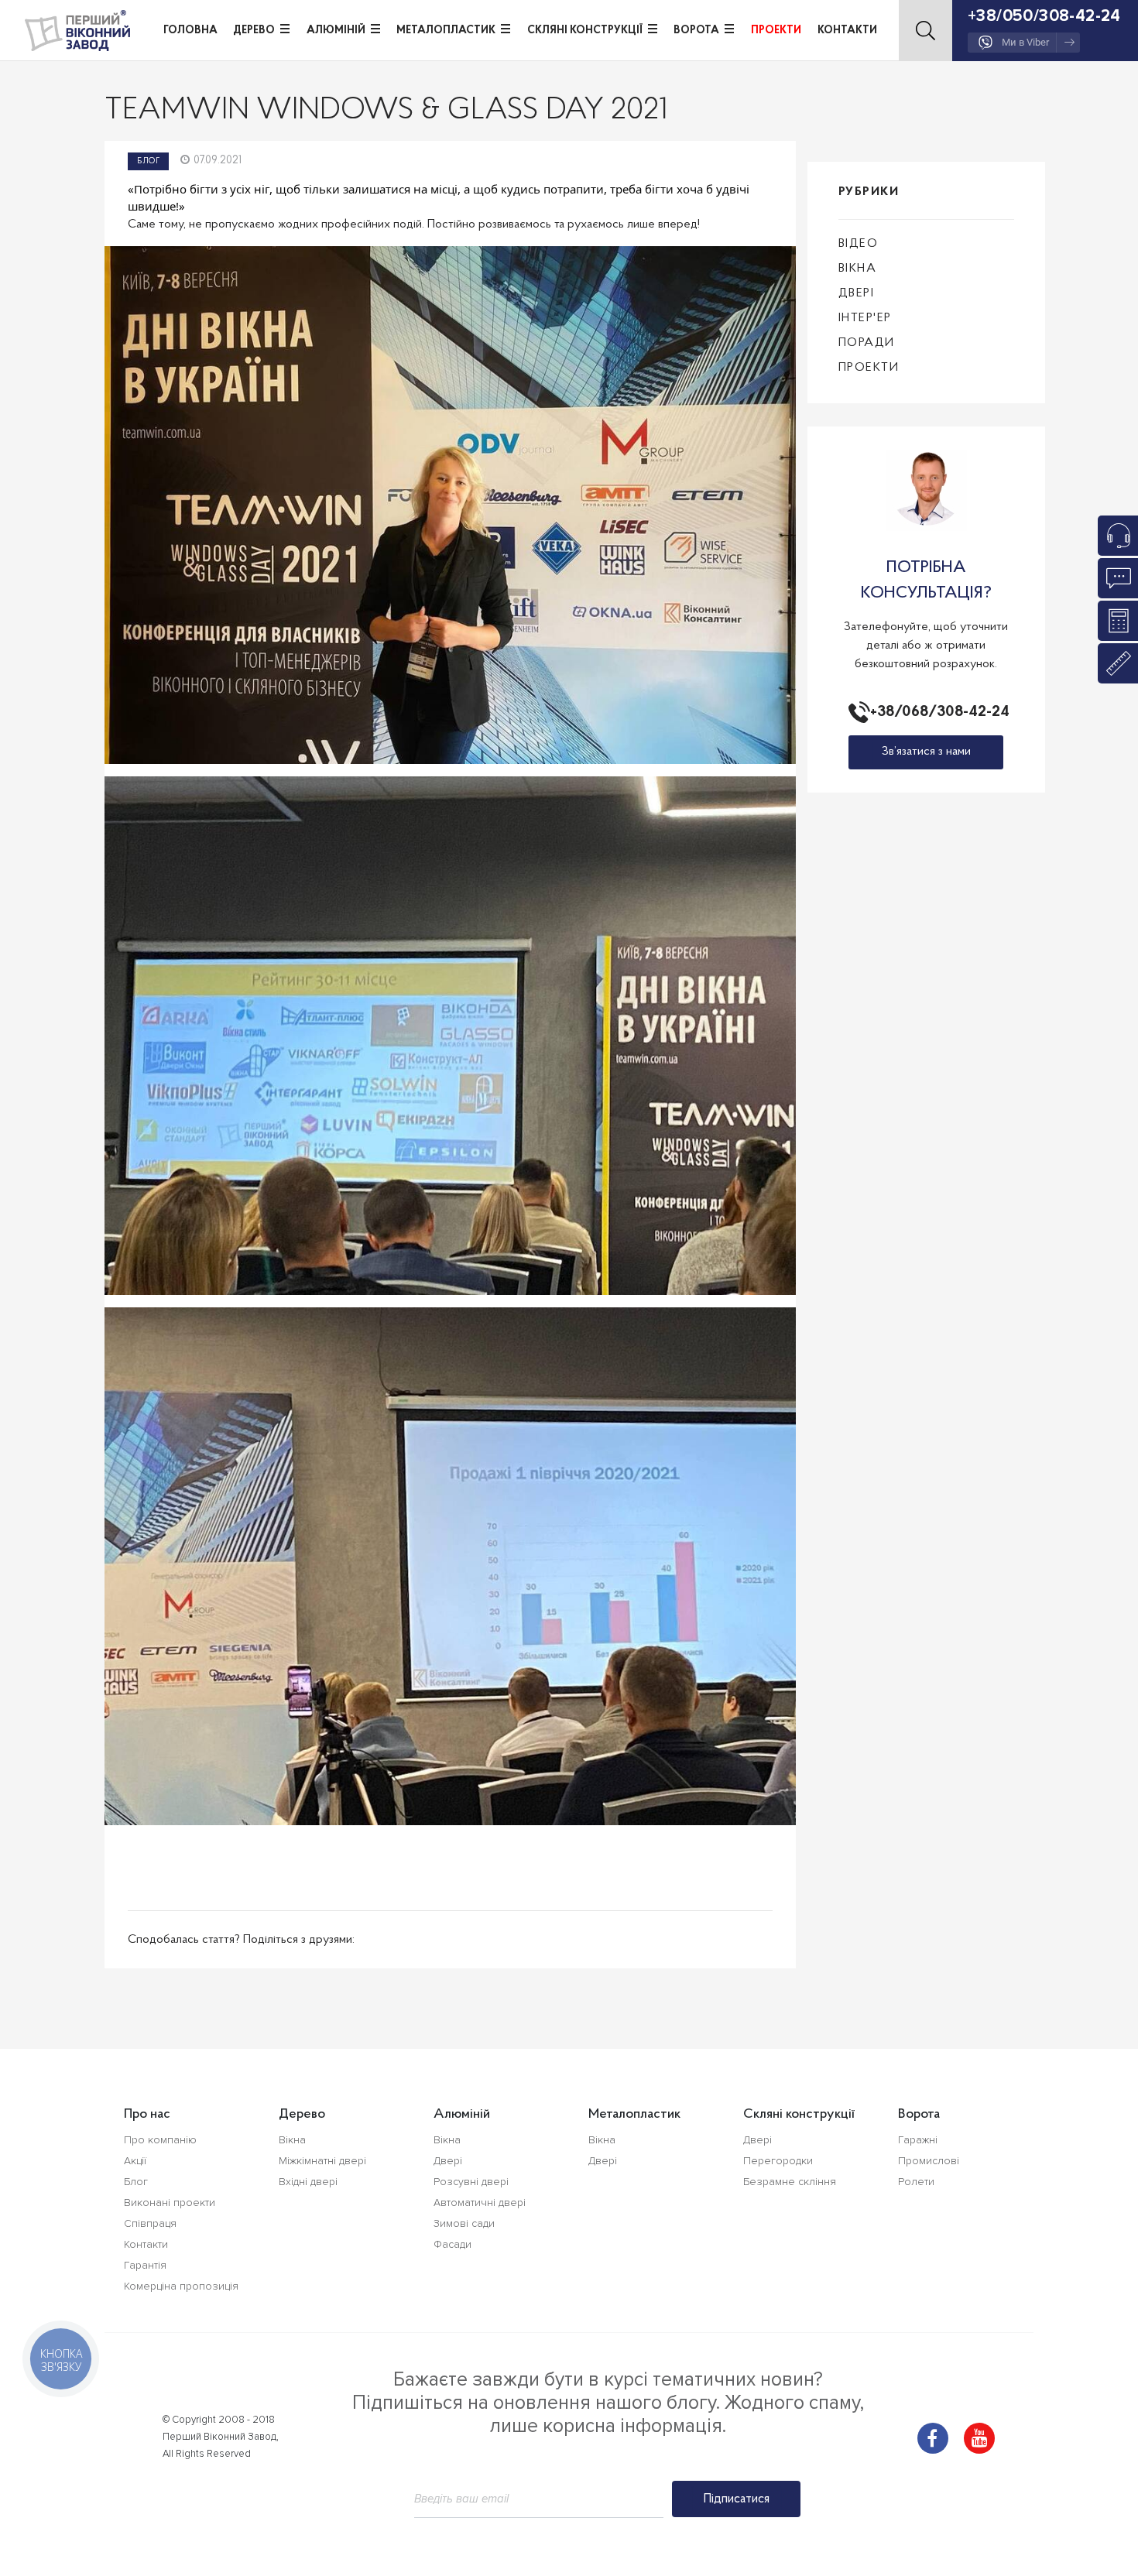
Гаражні (918, 2140)
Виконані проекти (170, 2203)
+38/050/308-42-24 (1044, 16)
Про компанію (160, 2140)
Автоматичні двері (480, 2203)
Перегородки (778, 2161)
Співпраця (150, 2223)
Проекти (776, 31)
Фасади (452, 2244)
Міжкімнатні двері (322, 2161)
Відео (859, 244)
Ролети (916, 2182)
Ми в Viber (1025, 42)
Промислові (929, 2161)
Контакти (847, 31)
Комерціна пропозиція (181, 2286)
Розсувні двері (471, 2182)
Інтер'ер (865, 318)
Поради (867, 343)
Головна (190, 31)
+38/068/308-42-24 (937, 712)
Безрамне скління (790, 2182)
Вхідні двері (308, 2182)
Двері (857, 293)
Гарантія (145, 2265)
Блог (148, 161)
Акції (135, 2161)
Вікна (858, 269)
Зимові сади (464, 2223)
